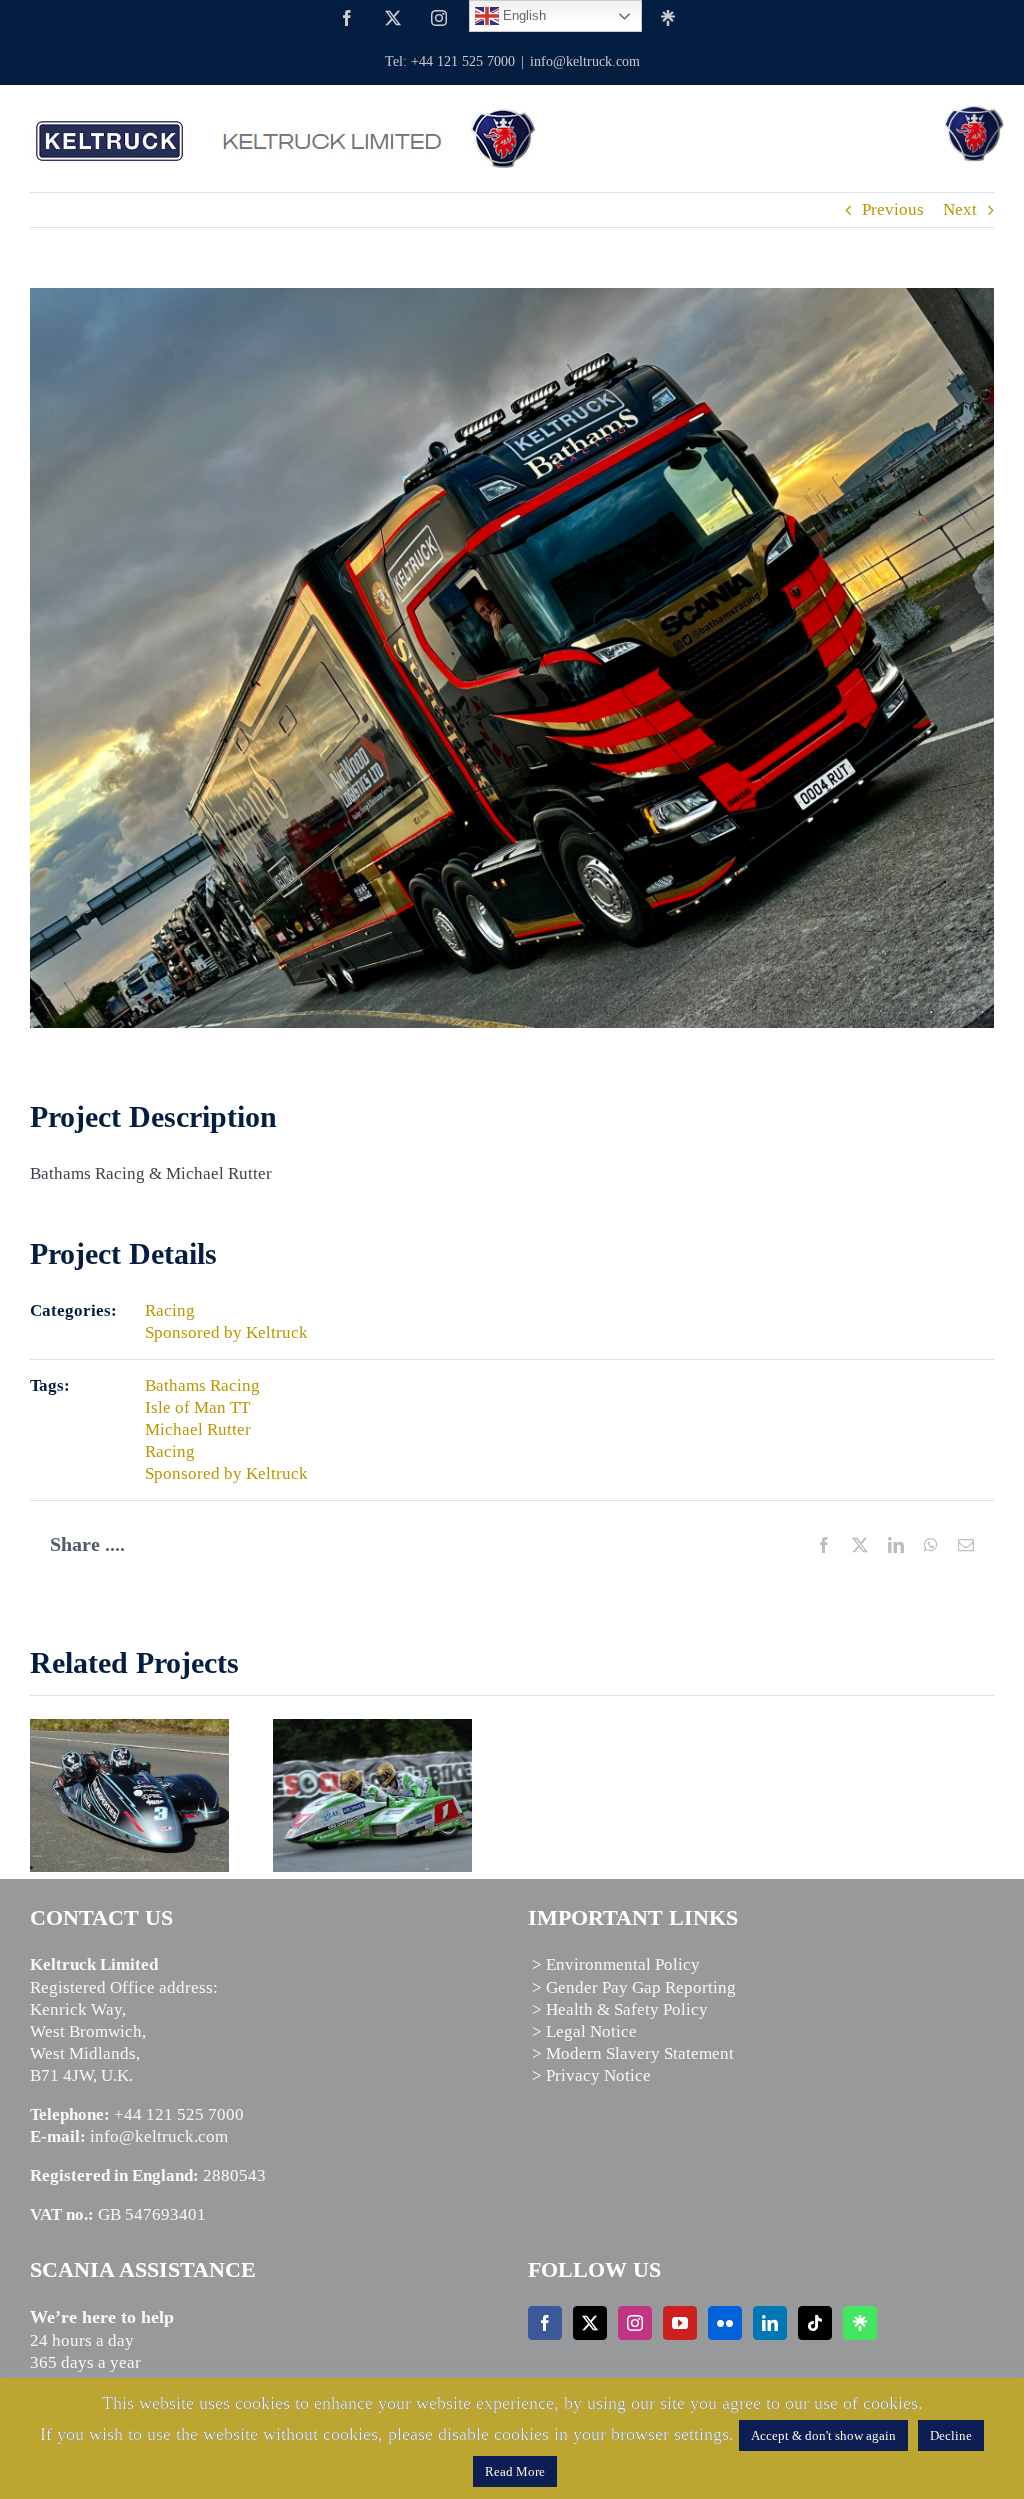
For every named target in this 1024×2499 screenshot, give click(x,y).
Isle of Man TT (197, 1407)
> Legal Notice (584, 2031)
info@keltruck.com (585, 61)
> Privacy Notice (591, 2075)
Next (960, 209)
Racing (170, 1310)
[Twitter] (590, 2323)
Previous (893, 209)
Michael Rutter (198, 1429)
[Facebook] (545, 2323)
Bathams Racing (202, 1385)
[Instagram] (635, 2323)
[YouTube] (680, 2323)
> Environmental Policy (616, 1964)
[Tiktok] (815, 2323)
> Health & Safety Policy (620, 2009)
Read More (515, 2471)
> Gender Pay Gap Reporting (634, 1987)
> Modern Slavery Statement (633, 2053)
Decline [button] (951, 2435)
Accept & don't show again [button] (823, 2435)
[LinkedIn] (770, 2323)
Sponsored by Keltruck (226, 1332)
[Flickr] (725, 2323)
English (522, 15)
